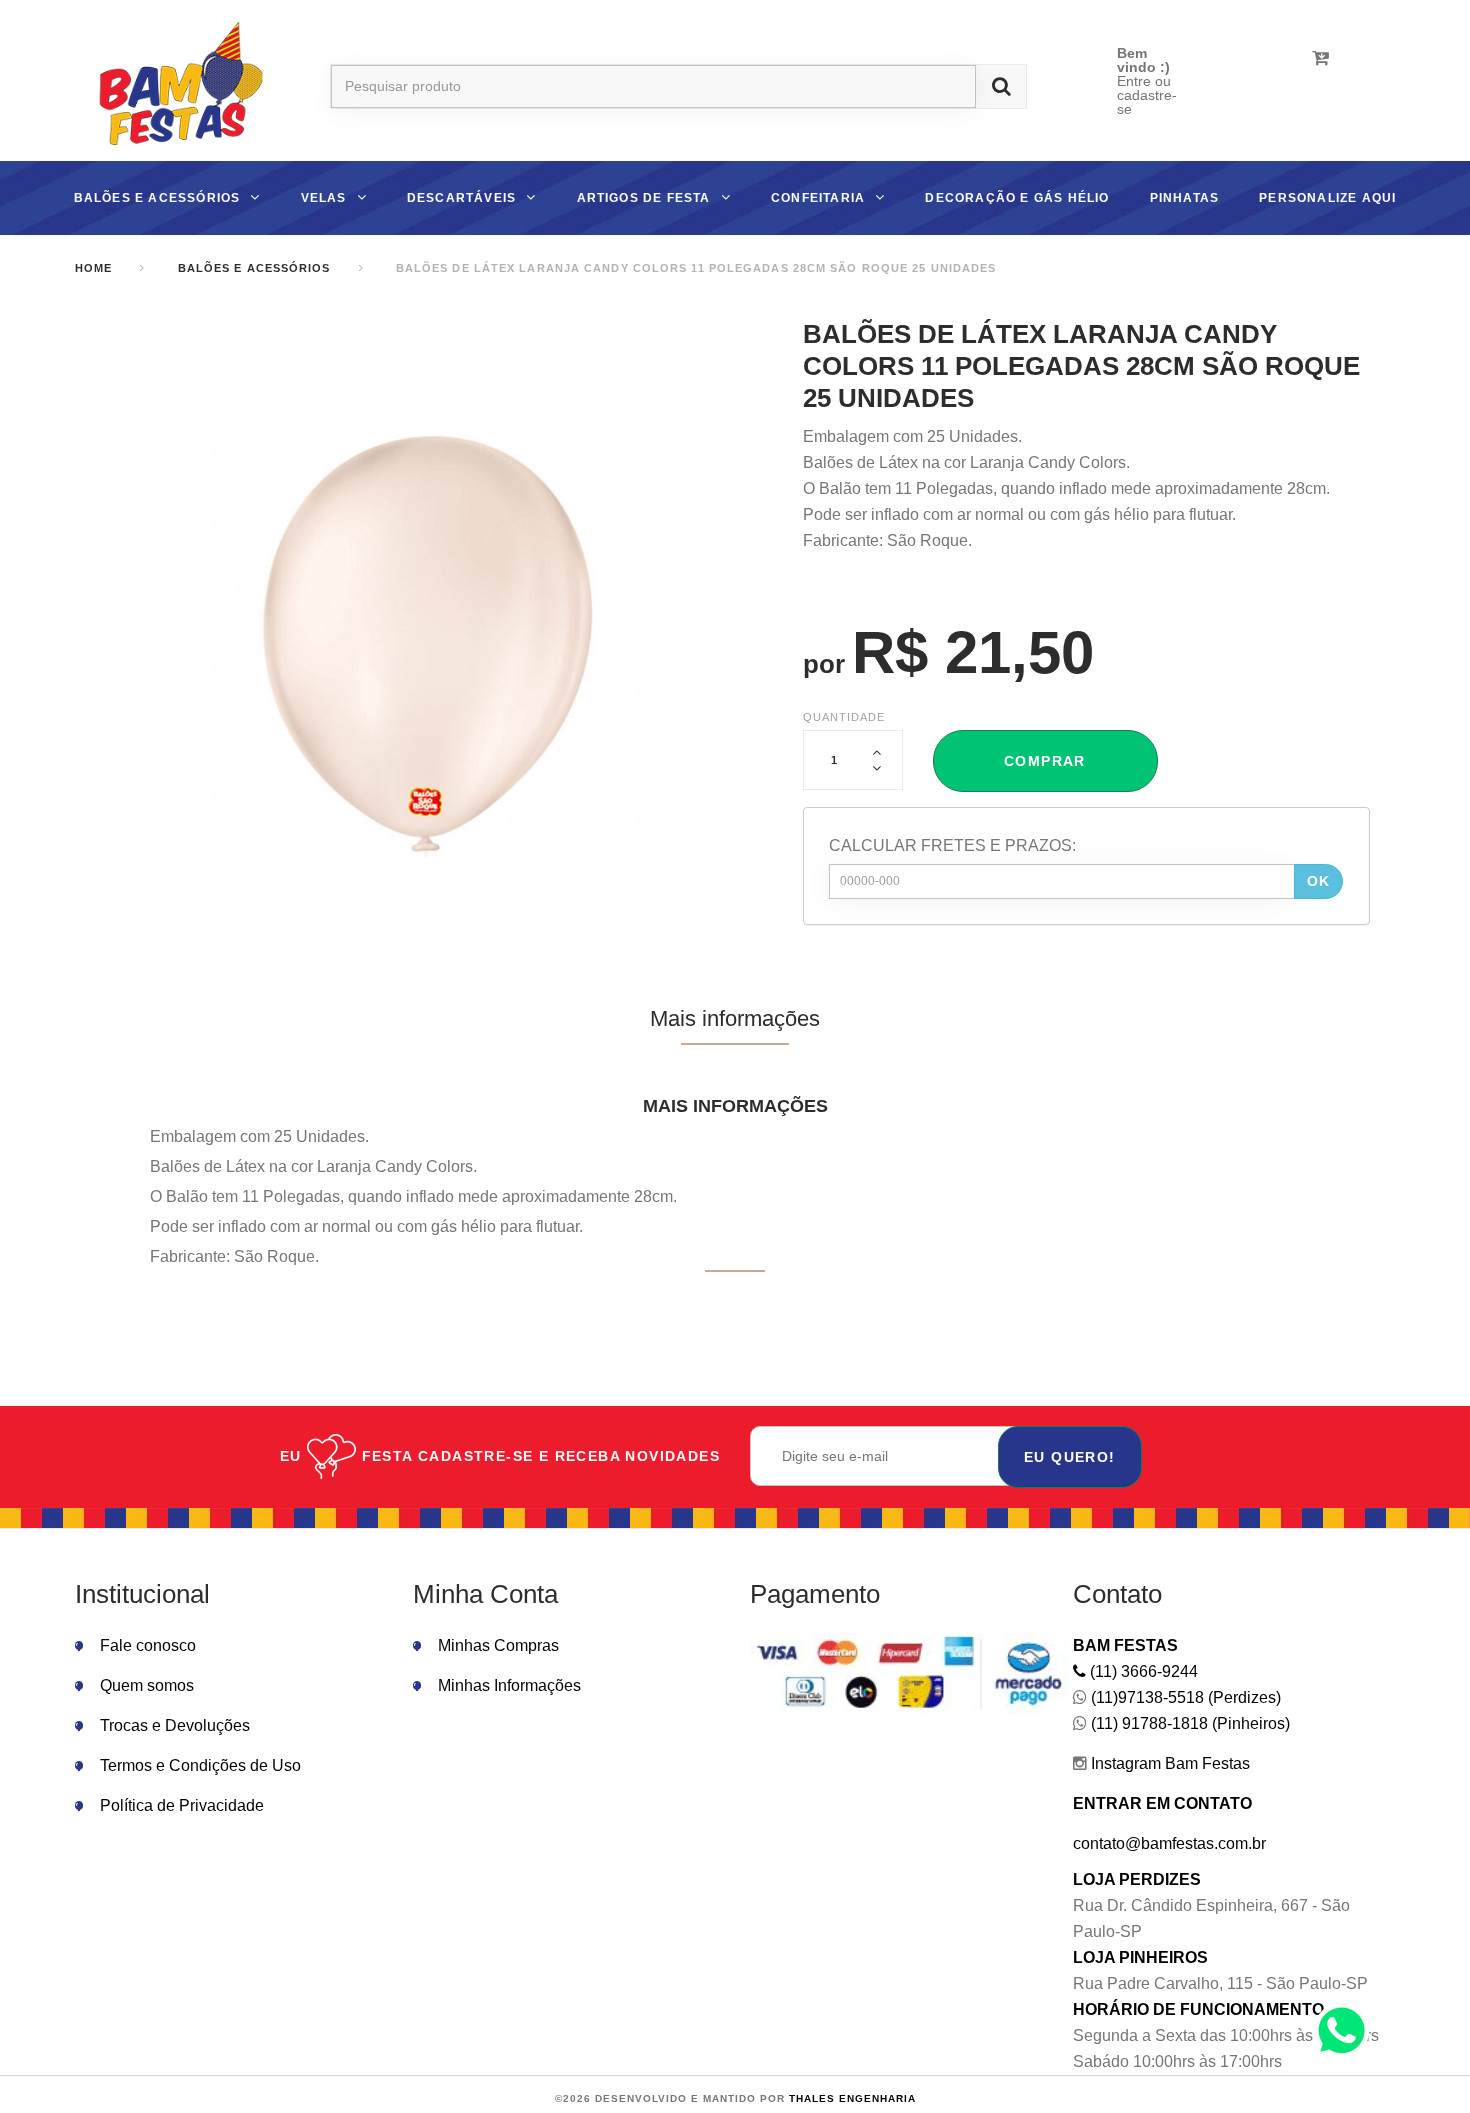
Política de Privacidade (182, 1805)
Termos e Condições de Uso (200, 1765)
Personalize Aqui (1327, 198)
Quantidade (844, 717)
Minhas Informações (509, 1685)
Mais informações (735, 1018)
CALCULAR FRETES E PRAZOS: (952, 845)
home (93, 268)
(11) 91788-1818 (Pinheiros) (1188, 1723)
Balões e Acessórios (157, 198)
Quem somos (147, 1685)
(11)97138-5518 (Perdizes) (1184, 1697)
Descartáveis (461, 198)
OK (1319, 881)
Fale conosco (148, 1645)
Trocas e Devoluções (175, 1725)
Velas (324, 198)
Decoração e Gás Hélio (1017, 198)
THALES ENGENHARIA (852, 2098)
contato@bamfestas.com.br (1169, 1843)
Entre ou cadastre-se (1147, 95)
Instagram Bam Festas (1168, 1763)
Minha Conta (485, 1594)
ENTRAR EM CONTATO (1162, 1803)
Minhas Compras (498, 1645)
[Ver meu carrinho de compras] (1320, 58)
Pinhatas (1185, 198)
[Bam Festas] (172, 86)
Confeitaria (818, 198)
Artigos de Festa (644, 198)
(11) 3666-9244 (1142, 1671)
